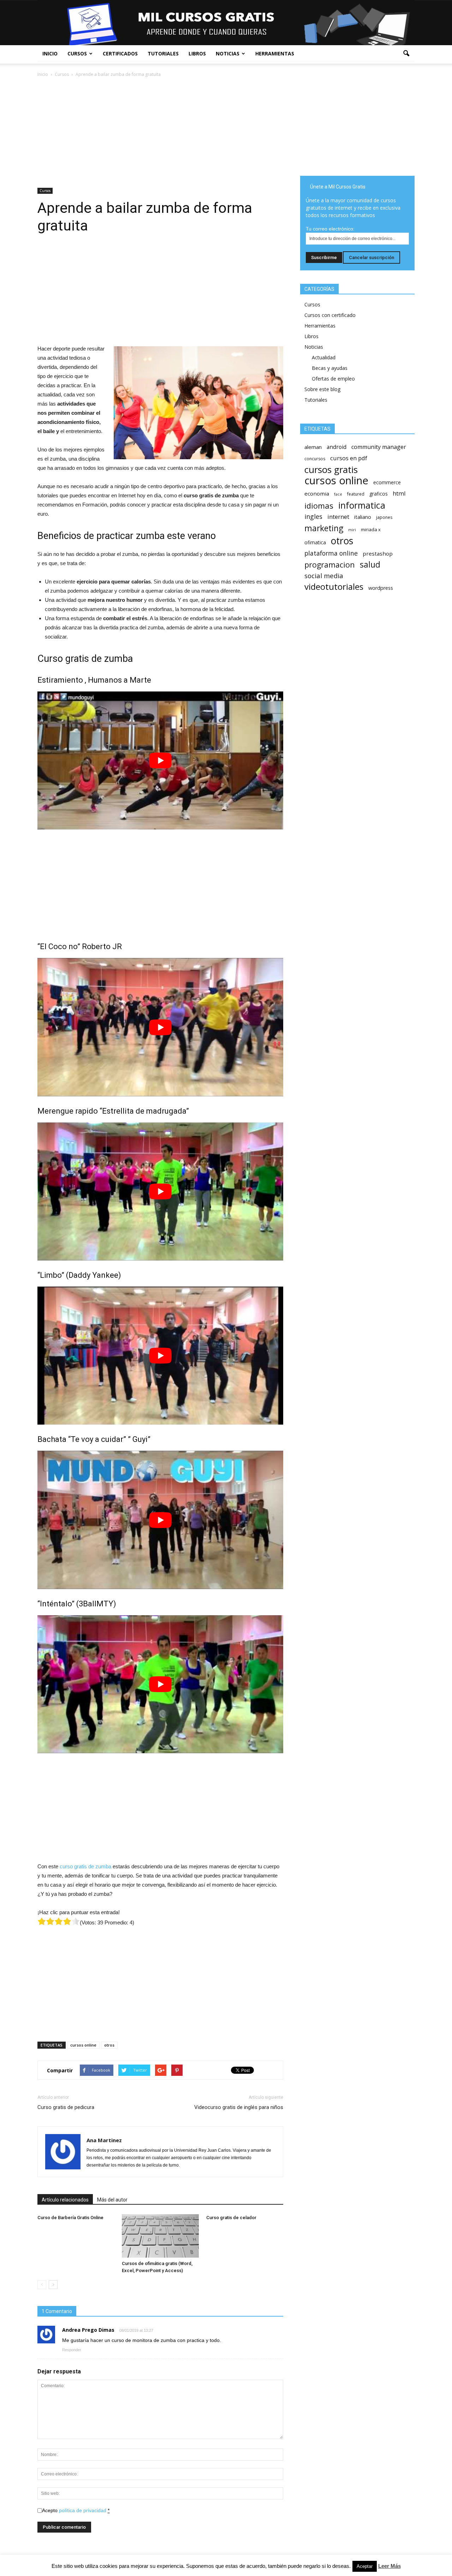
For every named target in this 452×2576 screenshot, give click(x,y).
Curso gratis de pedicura (66, 2107)
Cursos (77, 53)
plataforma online (331, 553)
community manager (379, 447)
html (399, 493)
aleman (313, 447)
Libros (197, 53)
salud (370, 565)
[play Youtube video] (160, 760)
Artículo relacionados (65, 2200)
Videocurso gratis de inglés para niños (239, 2107)
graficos (379, 494)
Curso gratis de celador (231, 2218)
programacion (330, 565)
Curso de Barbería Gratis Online (70, 2218)
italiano (363, 517)
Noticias (228, 53)
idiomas (319, 506)
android (337, 447)
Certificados (120, 53)
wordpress (381, 588)
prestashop (378, 553)
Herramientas (275, 53)
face (338, 494)
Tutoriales (163, 53)
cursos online (83, 2045)
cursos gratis (331, 470)
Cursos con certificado (330, 315)
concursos (315, 459)
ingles (313, 517)
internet (338, 517)
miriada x (371, 529)
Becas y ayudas (330, 368)
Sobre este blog (322, 389)
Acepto (76, 2510)
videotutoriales (334, 586)
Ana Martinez (104, 2140)
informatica (362, 505)
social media (324, 576)
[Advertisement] (160, 131)
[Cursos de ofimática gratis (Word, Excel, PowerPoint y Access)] (160, 2236)
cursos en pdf (349, 458)
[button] (406, 54)
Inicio (50, 53)
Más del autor (112, 2200)
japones (384, 517)
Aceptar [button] (365, 2566)
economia (317, 493)
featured (356, 494)
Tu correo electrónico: (330, 229)
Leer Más (389, 2566)
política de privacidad (83, 2510)
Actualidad (324, 357)
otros (109, 2045)
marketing (324, 528)
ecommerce (387, 482)
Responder (72, 2350)
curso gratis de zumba (85, 1866)
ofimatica (315, 542)
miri (352, 530)
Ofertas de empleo (333, 379)
